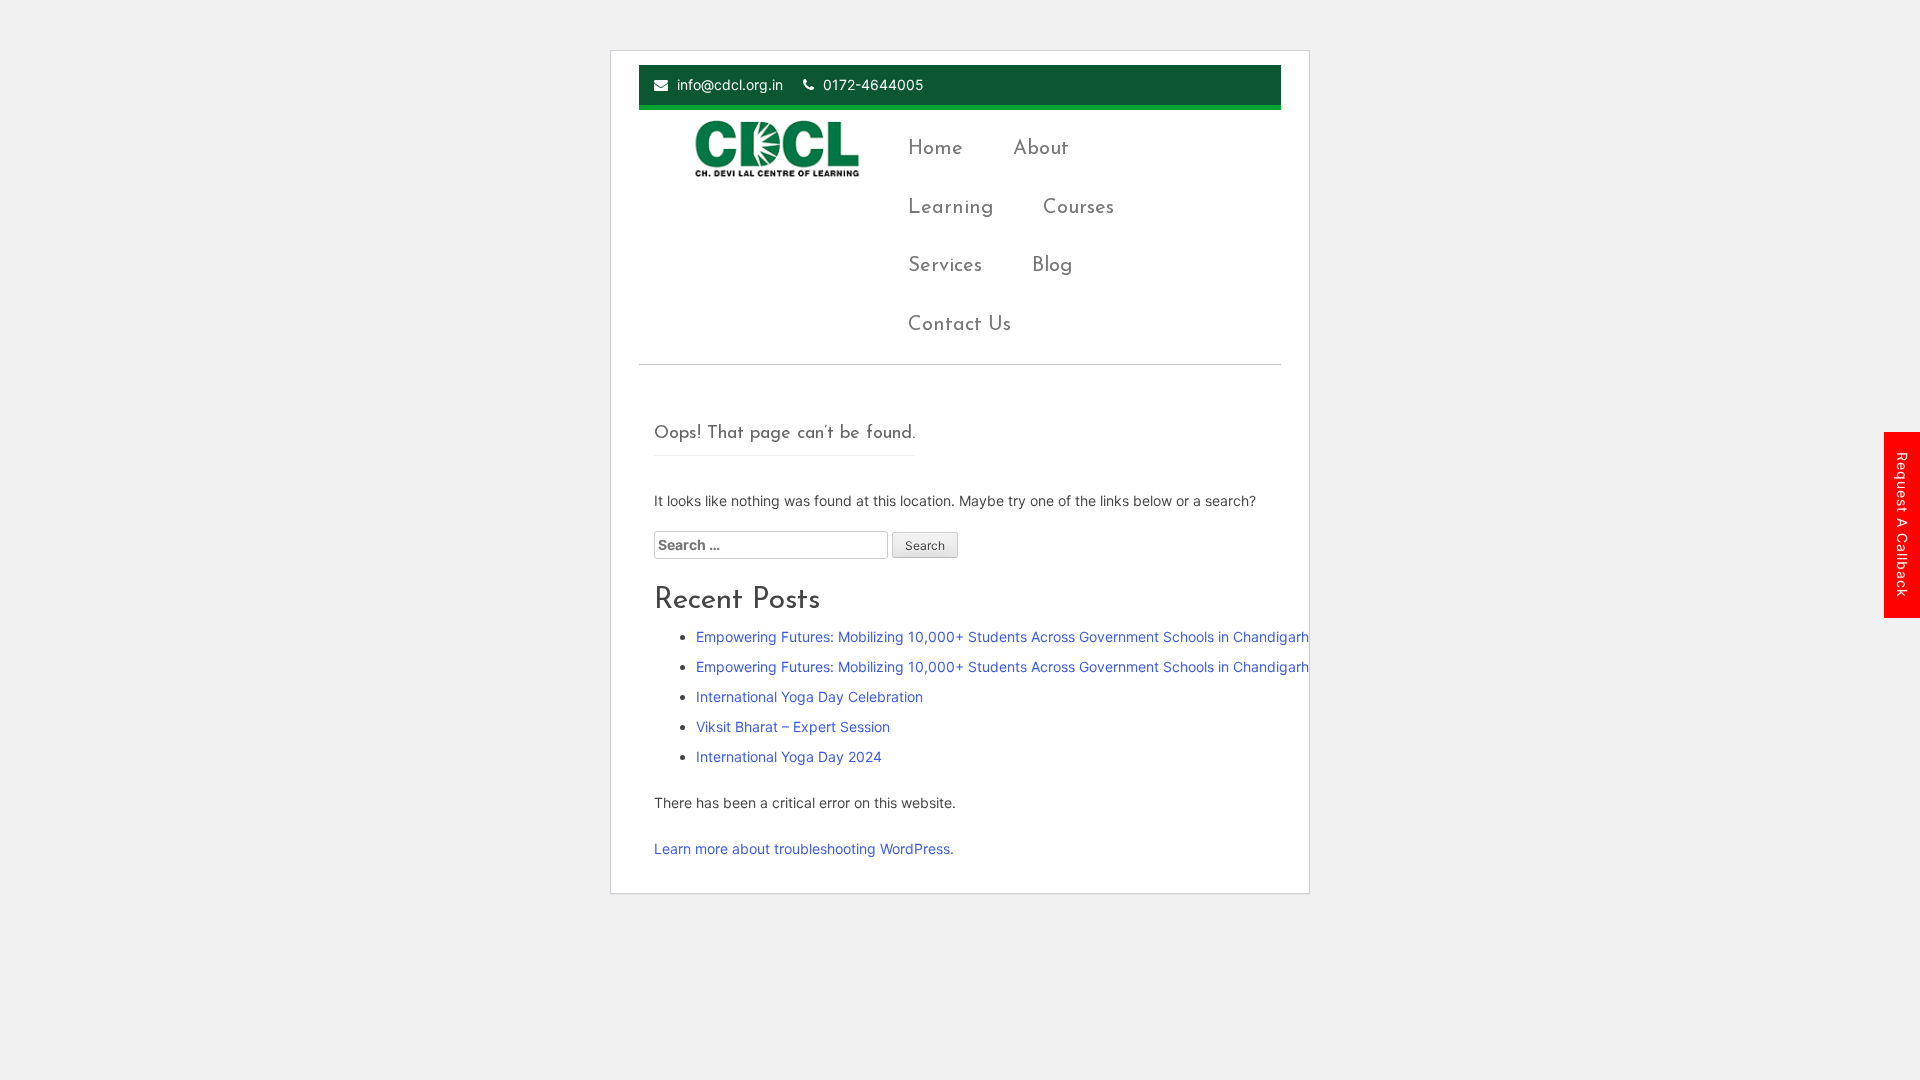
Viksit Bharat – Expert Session (793, 726)
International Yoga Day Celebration (809, 696)
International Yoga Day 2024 (789, 756)
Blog (1052, 266)
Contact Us (959, 325)
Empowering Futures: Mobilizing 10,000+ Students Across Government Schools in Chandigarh (1002, 636)
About (1041, 149)
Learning (950, 208)
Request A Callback (1902, 525)
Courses (1078, 208)
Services (945, 266)
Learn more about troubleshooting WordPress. (804, 848)
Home (935, 149)
